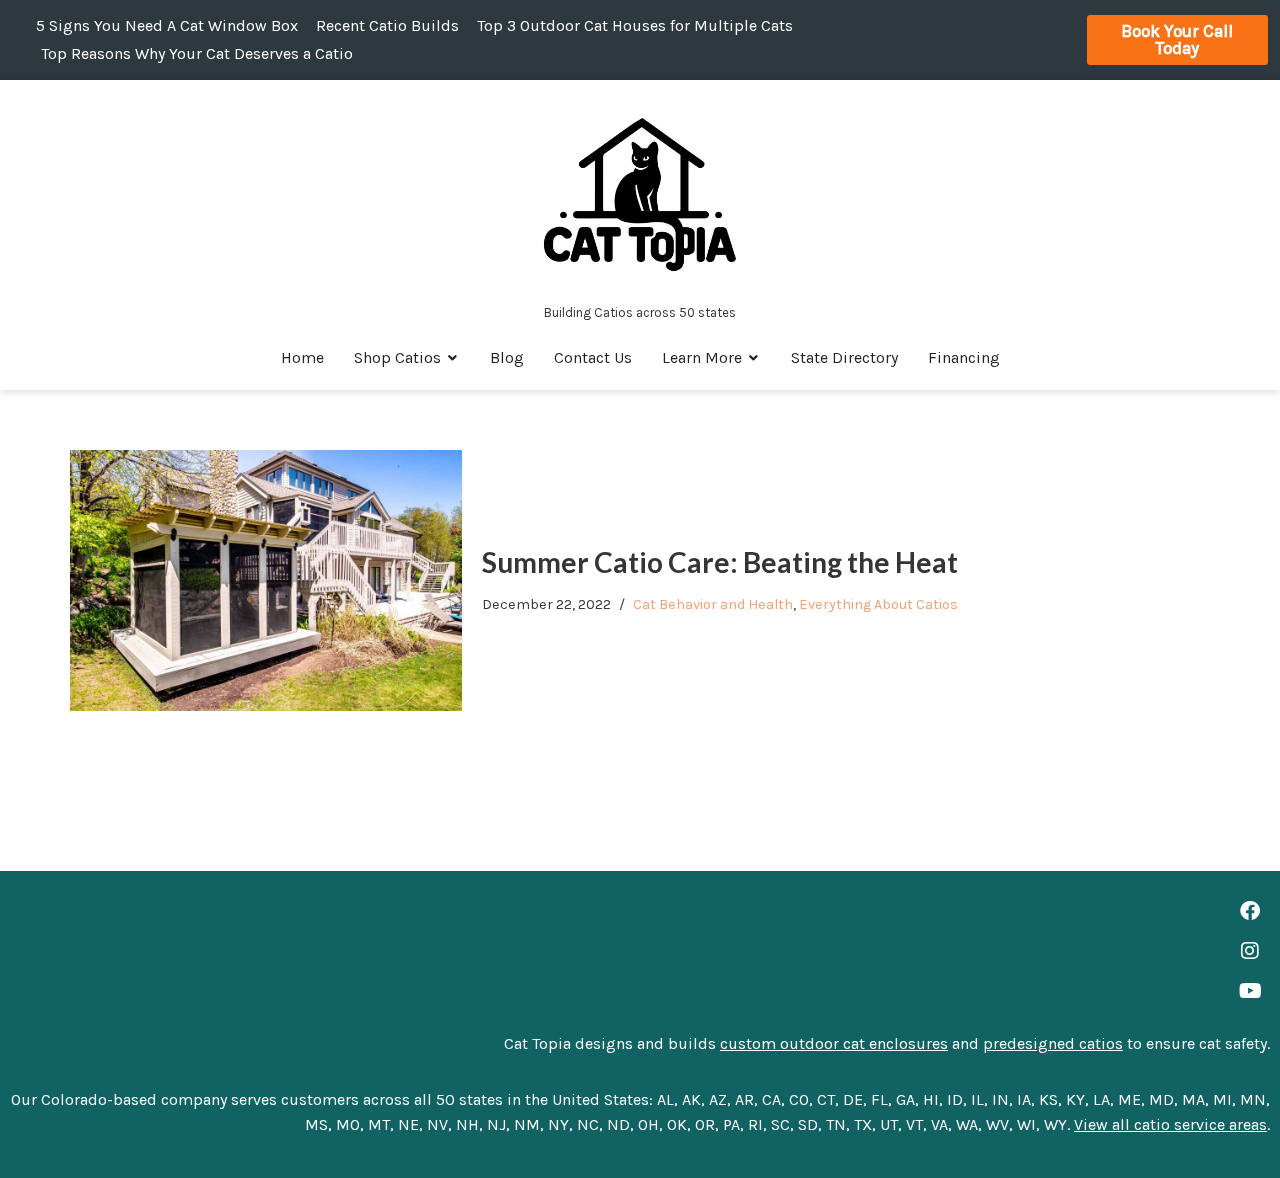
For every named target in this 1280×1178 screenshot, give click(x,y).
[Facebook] (1250, 911)
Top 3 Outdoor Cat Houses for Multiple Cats (635, 25)
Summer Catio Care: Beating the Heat (720, 562)
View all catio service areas (1170, 1124)
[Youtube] (1250, 991)
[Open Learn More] (754, 358)
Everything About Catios (878, 604)
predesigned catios (1053, 1043)
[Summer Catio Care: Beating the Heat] (266, 580)
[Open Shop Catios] (453, 358)
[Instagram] (1250, 951)
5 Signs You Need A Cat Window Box (167, 25)
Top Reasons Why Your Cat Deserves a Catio (197, 53)
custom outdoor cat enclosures (834, 1043)
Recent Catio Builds (387, 25)
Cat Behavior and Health (713, 604)
